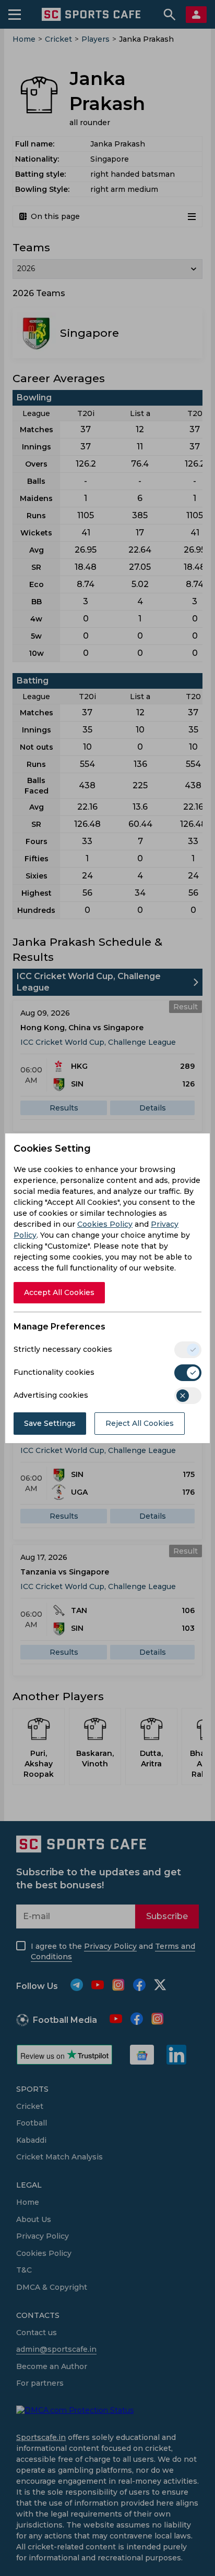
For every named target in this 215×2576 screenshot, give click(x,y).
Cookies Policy (105, 1224)
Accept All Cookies (59, 1292)
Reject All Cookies (140, 1423)
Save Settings (50, 1423)
